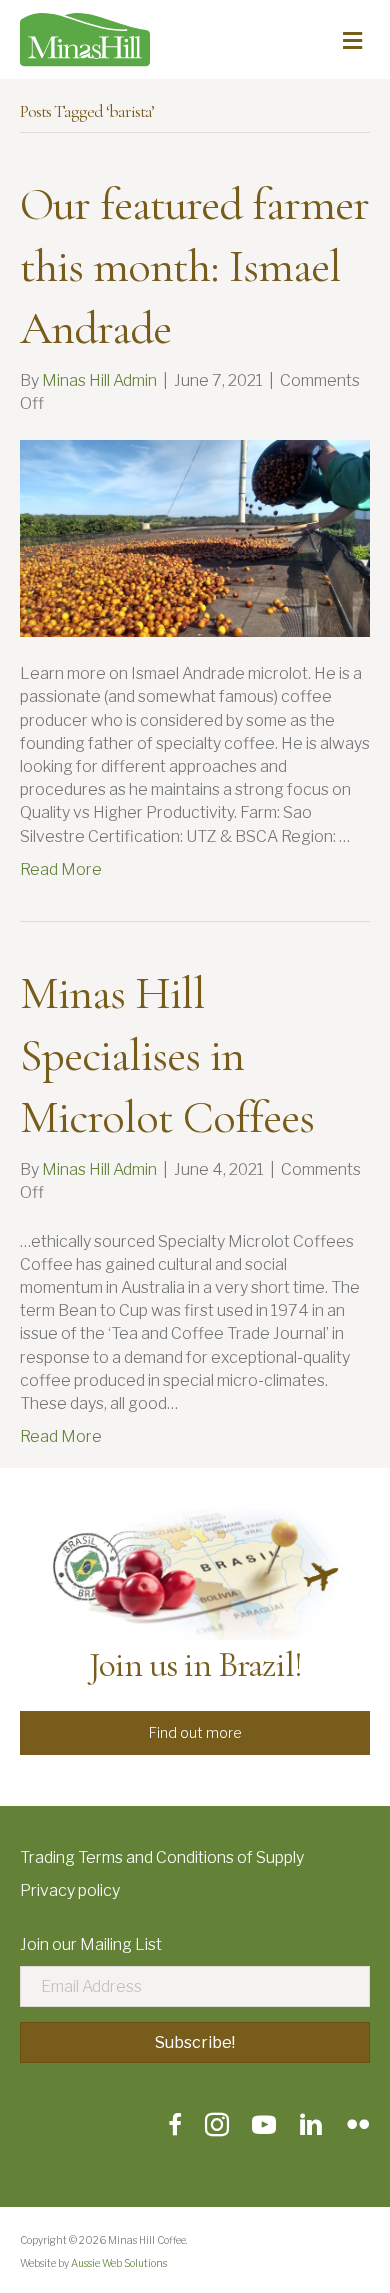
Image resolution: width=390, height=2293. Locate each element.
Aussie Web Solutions (119, 2263)
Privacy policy (70, 1890)
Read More (61, 869)
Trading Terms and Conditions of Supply (162, 1857)
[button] (195, 1733)
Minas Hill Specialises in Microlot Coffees (167, 1055)
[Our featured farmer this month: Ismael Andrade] (195, 537)
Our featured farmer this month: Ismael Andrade (194, 266)
